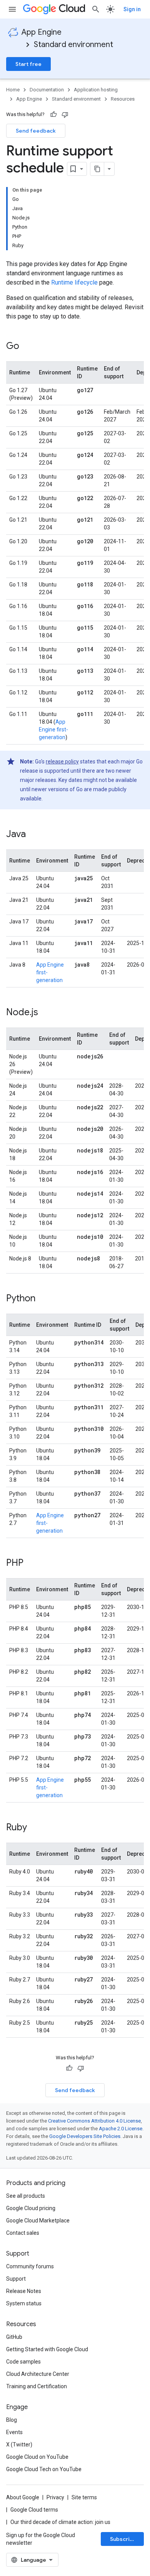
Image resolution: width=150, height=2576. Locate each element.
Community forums (30, 2266)
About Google (23, 2497)
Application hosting (96, 90)
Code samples (23, 2362)
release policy (62, 762)
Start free (28, 64)
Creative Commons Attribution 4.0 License (94, 2121)
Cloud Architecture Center (38, 2374)
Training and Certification (37, 2386)
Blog (12, 2420)
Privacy (55, 2497)
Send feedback (36, 131)
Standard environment (73, 45)
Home (13, 90)
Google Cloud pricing (31, 2208)
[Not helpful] (65, 115)
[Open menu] (12, 9)
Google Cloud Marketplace (38, 2221)
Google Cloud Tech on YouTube (44, 2469)
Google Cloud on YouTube (37, 2457)
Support (16, 2279)
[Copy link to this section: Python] (43, 1299)
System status (24, 2303)
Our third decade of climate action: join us (60, 2522)
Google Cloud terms (34, 2510)
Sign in (132, 9)
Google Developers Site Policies (85, 2136)
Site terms (84, 2497)
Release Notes (24, 2291)
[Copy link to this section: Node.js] (46, 1013)
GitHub (14, 2337)
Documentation (47, 90)
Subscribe (123, 2539)
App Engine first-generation (53, 730)
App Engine (42, 32)
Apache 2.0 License (121, 2129)
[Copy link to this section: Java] (33, 835)
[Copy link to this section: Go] (27, 347)
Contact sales (23, 2233)
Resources (123, 99)
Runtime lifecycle (74, 282)
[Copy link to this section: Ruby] (35, 1828)
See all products (26, 2196)
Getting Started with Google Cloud (47, 2349)
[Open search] (96, 9)
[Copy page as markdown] (97, 169)
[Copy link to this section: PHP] (31, 1563)
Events (14, 2432)
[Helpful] (53, 115)
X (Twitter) (19, 2445)
